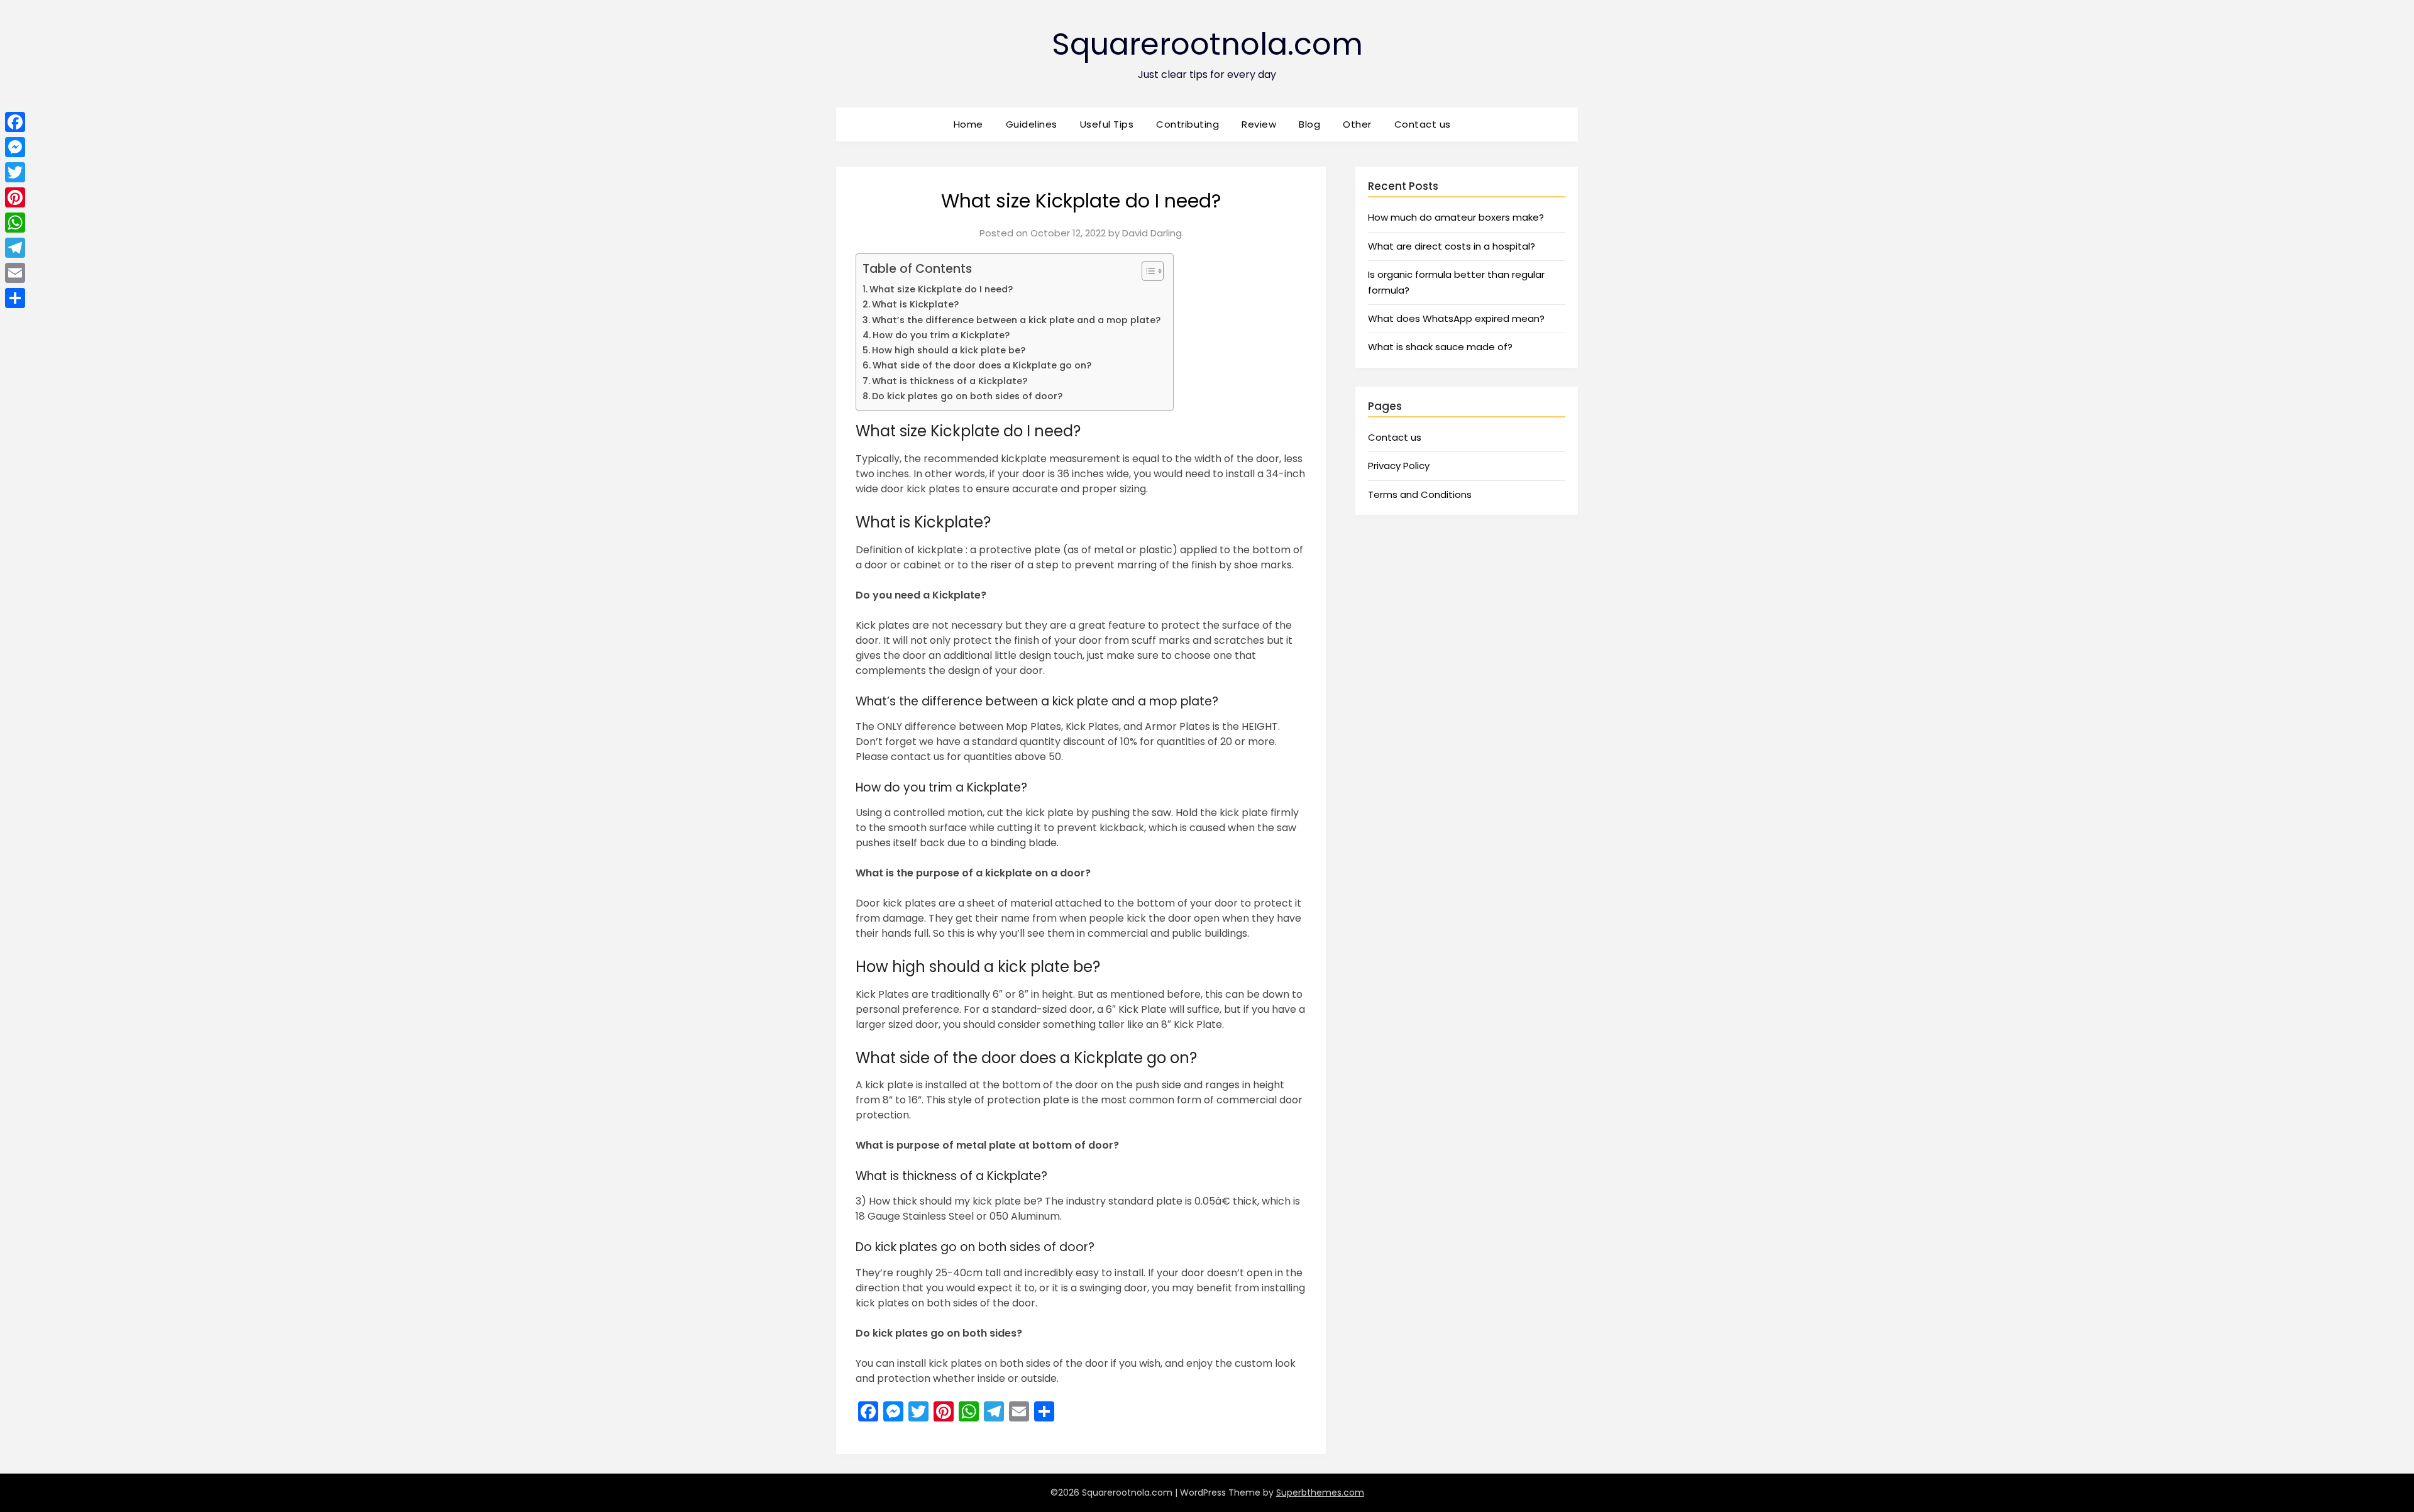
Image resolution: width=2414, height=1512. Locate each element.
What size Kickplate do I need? (941, 289)
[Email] (15, 273)
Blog (1309, 124)
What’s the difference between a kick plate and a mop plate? (1016, 320)
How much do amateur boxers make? (1456, 217)
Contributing (1188, 124)
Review (1259, 124)
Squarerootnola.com (1207, 44)
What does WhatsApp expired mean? (1456, 318)
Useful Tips (1107, 124)
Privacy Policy (1399, 466)
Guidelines (1032, 124)
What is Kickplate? (915, 304)
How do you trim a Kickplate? (941, 335)
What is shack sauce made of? (1440, 347)
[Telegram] (15, 248)
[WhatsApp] (15, 223)
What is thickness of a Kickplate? (950, 381)
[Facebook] (15, 122)
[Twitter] (15, 172)
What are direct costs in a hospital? (1452, 246)
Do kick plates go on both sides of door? (967, 396)
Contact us (1423, 124)
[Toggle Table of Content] (1146, 271)
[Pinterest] (15, 197)
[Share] (15, 298)
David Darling (1152, 233)
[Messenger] (15, 147)
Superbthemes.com (1320, 1493)
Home (968, 124)
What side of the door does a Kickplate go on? (982, 365)
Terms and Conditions (1420, 494)
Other (1357, 124)
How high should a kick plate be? (949, 350)
